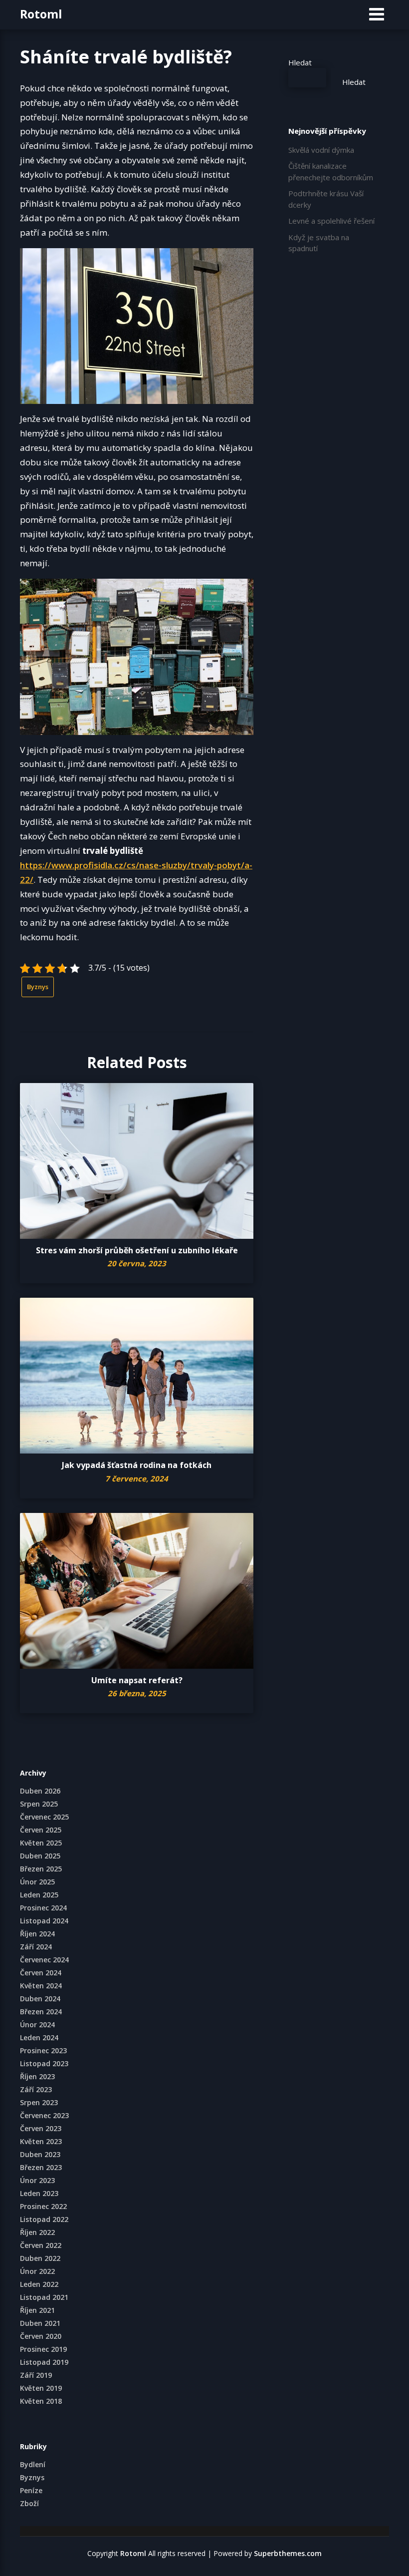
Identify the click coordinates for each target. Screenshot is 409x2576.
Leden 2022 (39, 2284)
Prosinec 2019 (43, 2349)
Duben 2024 (40, 1999)
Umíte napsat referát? (137, 1680)
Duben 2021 (40, 2323)
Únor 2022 (37, 2271)
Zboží (29, 2503)
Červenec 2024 (44, 1960)
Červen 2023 (41, 2128)
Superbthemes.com (288, 2553)
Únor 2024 (37, 2024)
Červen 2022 (41, 2245)
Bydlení (33, 2464)
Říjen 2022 (37, 2232)
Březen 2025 (41, 1869)
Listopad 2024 (44, 1921)
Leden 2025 (39, 1895)
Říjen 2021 (37, 2310)
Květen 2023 (41, 2141)
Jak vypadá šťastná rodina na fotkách (137, 1465)
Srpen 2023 (39, 2102)
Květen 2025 (41, 1843)
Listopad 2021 (44, 2297)
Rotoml (41, 14)
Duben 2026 (40, 1791)
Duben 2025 (40, 1856)
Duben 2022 (40, 2258)
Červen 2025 (41, 1830)
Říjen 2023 (37, 2076)
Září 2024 (36, 1947)
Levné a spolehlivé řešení (331, 221)
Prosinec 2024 (43, 1908)
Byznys (38, 987)
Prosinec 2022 (43, 2206)
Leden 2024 (39, 2037)
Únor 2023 (37, 2180)
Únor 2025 (37, 1882)
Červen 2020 (41, 2336)
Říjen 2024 (37, 1934)
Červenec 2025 (44, 1817)
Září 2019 (36, 2375)
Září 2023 (36, 2089)
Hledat (300, 62)
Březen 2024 (41, 2012)
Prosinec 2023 (43, 2050)
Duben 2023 (40, 2154)
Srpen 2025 (39, 1804)
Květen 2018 (41, 2401)
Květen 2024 (41, 1986)
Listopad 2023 (44, 2063)
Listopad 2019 (44, 2362)
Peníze (31, 2490)
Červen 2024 (41, 1973)
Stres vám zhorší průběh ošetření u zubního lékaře (137, 1250)
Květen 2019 (41, 2388)
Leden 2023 (39, 2193)
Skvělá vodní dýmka (321, 150)
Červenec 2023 (44, 2115)
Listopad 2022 (44, 2219)
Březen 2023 (41, 2167)
